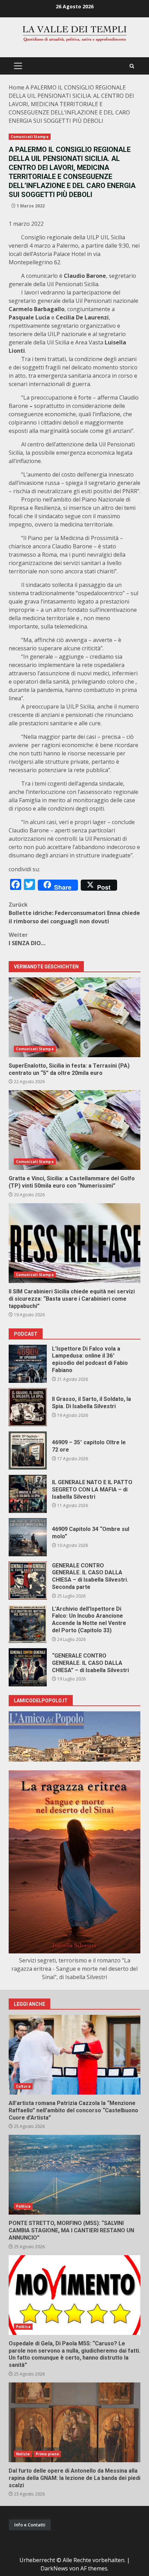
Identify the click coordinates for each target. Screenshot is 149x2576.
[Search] (132, 66)
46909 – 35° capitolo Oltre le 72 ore (28, 1450)
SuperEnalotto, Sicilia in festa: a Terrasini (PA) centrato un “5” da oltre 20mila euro (74, 1017)
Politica (23, 2206)
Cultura (23, 2086)
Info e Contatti (30, 2525)
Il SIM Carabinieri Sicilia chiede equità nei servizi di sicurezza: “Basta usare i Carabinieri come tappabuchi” (74, 1243)
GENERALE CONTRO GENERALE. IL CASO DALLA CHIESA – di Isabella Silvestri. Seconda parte (28, 1581)
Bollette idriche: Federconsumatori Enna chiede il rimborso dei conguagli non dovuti (74, 913)
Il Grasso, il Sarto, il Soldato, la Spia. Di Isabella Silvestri (28, 1407)
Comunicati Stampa (30, 137)
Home (16, 87)
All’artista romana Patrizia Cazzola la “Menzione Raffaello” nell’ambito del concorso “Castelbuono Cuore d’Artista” (74, 2055)
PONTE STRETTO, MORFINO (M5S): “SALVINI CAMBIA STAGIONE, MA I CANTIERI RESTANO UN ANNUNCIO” (74, 2175)
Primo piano (47, 2454)
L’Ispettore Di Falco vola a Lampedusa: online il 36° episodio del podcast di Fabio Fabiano (28, 1364)
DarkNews (54, 2568)
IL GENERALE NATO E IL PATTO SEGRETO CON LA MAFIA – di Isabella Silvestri (28, 1494)
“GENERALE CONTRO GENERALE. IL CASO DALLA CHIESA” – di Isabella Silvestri (28, 1667)
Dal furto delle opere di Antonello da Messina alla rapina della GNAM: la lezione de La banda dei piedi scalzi (74, 2422)
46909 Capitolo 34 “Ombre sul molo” (28, 1537)
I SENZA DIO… (27, 939)
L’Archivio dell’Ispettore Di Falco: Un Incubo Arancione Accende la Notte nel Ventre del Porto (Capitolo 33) (28, 1624)
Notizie (23, 2454)
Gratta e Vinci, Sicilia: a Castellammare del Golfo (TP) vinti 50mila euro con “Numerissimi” (74, 1130)
